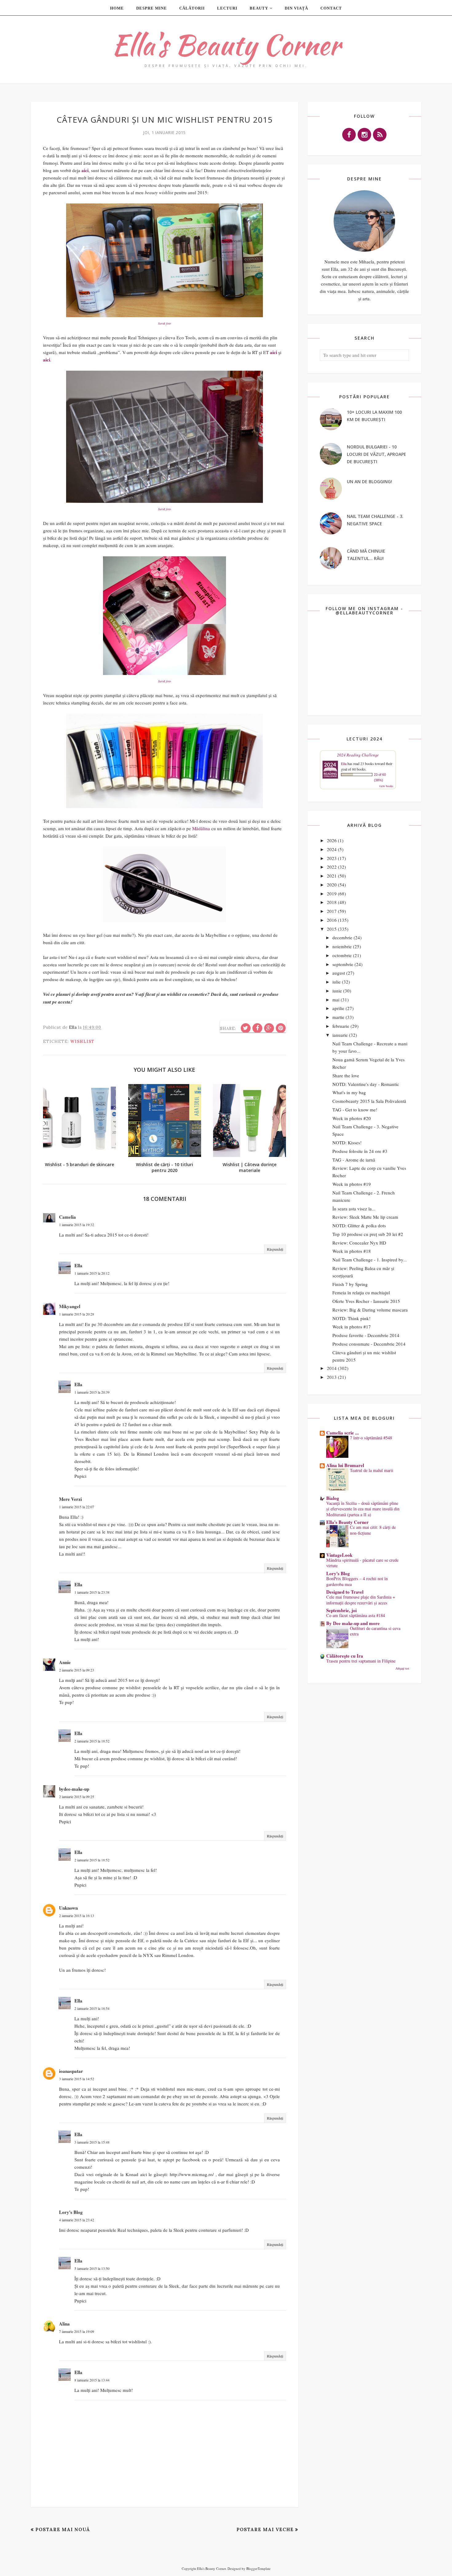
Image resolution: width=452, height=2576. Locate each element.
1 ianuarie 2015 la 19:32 (77, 1225)
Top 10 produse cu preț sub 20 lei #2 (368, 1234)
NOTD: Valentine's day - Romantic (366, 1084)
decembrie (342, 937)
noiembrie (342, 946)
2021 (332, 876)
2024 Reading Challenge (358, 755)
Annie (65, 1662)
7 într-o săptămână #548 (371, 1438)
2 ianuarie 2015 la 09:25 (77, 1797)
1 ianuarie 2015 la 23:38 (92, 1592)
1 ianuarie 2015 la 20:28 (77, 1314)
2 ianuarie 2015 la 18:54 (92, 2008)
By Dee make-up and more (353, 1623)
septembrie (343, 964)
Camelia (67, 1217)
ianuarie (340, 1035)
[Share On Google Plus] (269, 1028)
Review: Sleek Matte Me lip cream (365, 1217)
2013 (332, 1377)
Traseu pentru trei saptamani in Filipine (361, 1661)
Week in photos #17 (352, 1327)
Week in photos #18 (352, 1251)
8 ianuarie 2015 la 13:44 (92, 2380)
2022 (332, 867)
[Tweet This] (246, 1028)
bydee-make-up (74, 1789)
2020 (332, 885)
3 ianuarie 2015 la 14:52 (77, 2079)
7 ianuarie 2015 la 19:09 (77, 2331)
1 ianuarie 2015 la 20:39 (92, 1392)
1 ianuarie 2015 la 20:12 (92, 1273)
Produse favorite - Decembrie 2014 (366, 1335)
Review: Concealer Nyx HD (359, 1243)
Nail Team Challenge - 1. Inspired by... (370, 1260)
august (339, 973)
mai (336, 1000)
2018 (332, 902)
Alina (64, 2324)
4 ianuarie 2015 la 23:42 (77, 2220)
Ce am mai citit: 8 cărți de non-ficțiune (373, 1530)
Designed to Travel (345, 1592)
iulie (337, 982)
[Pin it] (281, 1028)
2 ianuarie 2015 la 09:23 (77, 1670)
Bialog (333, 1498)
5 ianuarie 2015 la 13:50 (92, 2268)
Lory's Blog (71, 2212)
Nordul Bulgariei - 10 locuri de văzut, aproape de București (377, 454)
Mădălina (201, 828)
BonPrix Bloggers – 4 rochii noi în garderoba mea (357, 1581)
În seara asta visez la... (354, 1209)
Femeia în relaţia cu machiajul (361, 1292)
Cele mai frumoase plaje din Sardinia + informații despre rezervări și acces (361, 1600)
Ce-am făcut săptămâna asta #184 (356, 1615)
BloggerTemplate (258, 2568)
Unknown (68, 1908)
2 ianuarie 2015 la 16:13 (77, 1915)
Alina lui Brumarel (345, 1465)
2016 (332, 920)
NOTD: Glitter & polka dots (359, 1225)
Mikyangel (70, 1306)
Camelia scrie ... (343, 1433)
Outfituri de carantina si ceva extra (375, 1631)
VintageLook (339, 1555)
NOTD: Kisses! (347, 1142)
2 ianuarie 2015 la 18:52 (92, 1741)
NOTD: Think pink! (351, 1318)
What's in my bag (349, 1092)
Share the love (346, 1075)
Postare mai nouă (63, 2529)
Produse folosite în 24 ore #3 (360, 1151)
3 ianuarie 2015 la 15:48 (92, 2142)
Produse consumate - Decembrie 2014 (369, 1344)
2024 (332, 849)
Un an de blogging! (369, 481)
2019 (332, 894)
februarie (341, 1026)
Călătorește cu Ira (345, 1656)
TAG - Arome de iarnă (354, 1160)
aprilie (338, 1008)
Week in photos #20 (352, 1118)
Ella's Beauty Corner (226, 45)
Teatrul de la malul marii (372, 1470)
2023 (332, 858)
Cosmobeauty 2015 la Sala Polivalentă (369, 1101)
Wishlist (82, 1041)
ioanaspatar (71, 2071)
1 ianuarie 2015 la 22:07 (77, 1507)
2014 (332, 1368)
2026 (332, 840)
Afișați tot (402, 1668)
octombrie (342, 955)
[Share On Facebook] (257, 1028)
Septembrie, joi (341, 1610)
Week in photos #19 (352, 1184)
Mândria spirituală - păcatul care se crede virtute (362, 1563)
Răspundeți (275, 1249)
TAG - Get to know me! (355, 1110)
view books (386, 786)
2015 (332, 929)
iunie (337, 991)
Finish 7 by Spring (350, 1284)
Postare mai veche (265, 2529)
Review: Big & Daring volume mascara (370, 1310)
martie (338, 1017)
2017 (332, 911)
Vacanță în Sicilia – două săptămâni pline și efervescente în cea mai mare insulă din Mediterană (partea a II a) (363, 1509)
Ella (78, 1265)
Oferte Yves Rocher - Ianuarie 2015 (366, 1301)
